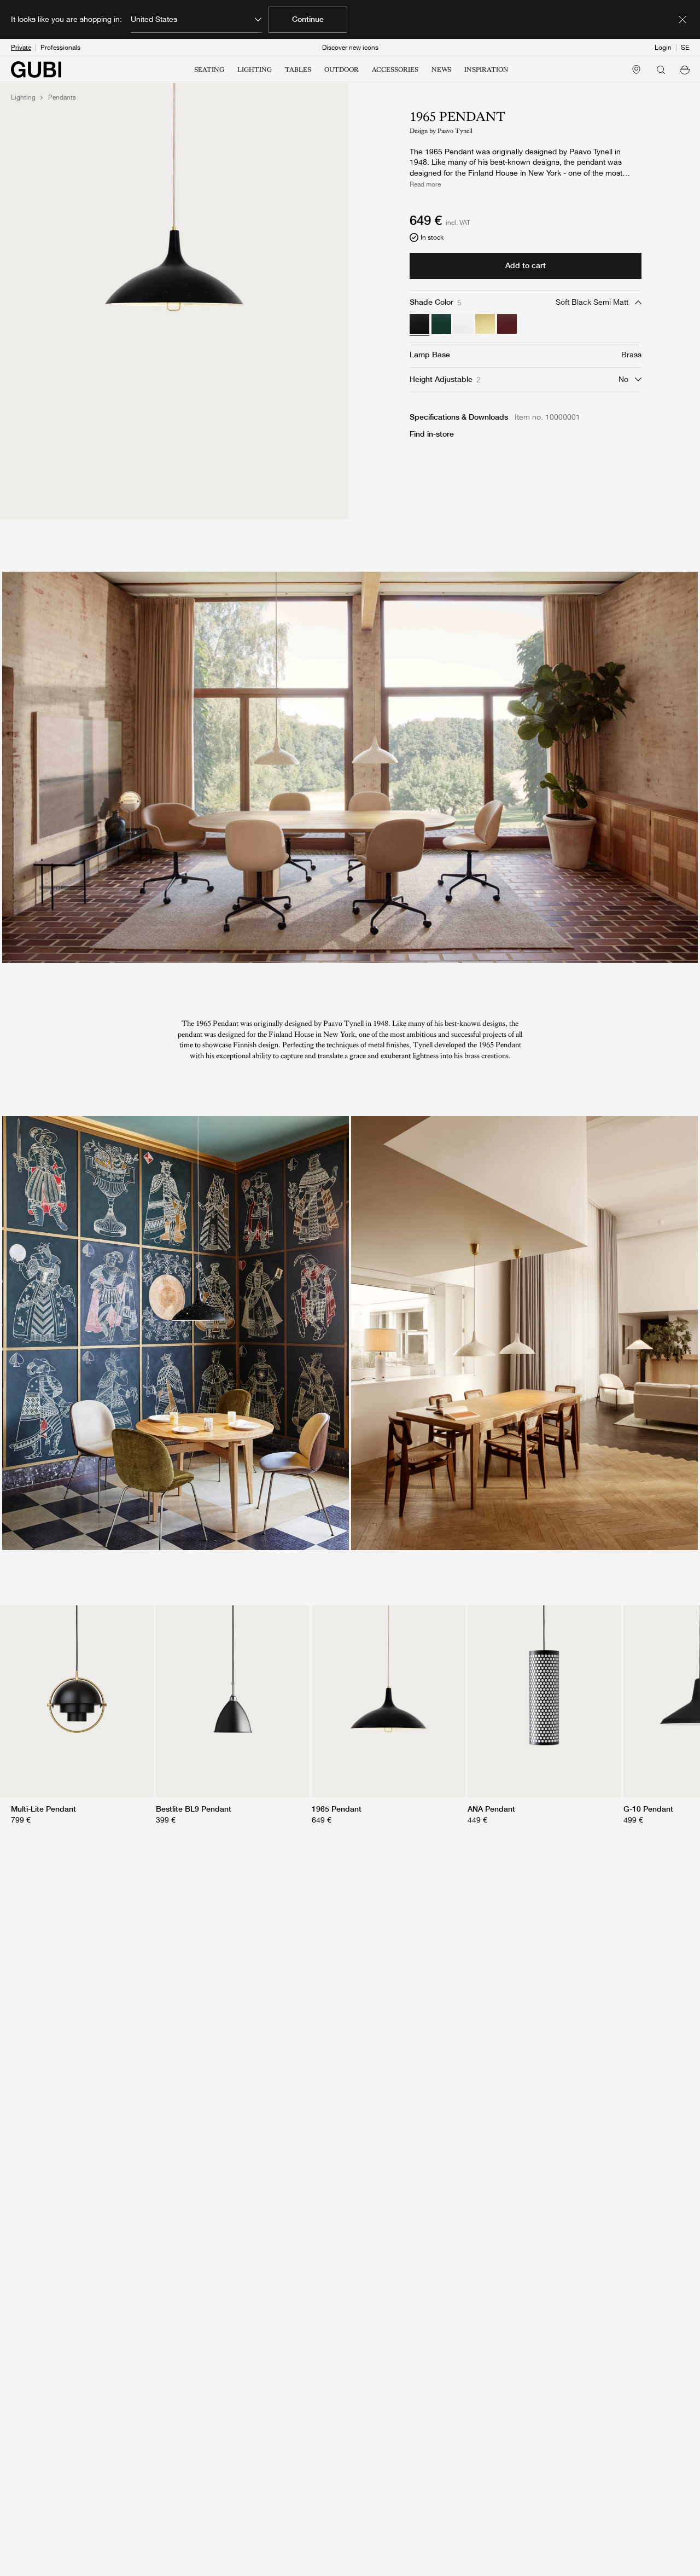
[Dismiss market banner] (682, 20)
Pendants (62, 97)
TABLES (298, 69)
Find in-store (432, 434)
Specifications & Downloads (459, 417)
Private (21, 48)
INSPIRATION (486, 69)
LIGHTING (255, 69)
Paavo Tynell (455, 131)
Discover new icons (350, 48)
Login (663, 48)
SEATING (209, 69)
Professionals (60, 48)
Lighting (23, 97)
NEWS (441, 69)
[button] (685, 69)
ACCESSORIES (395, 69)
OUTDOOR (342, 69)
